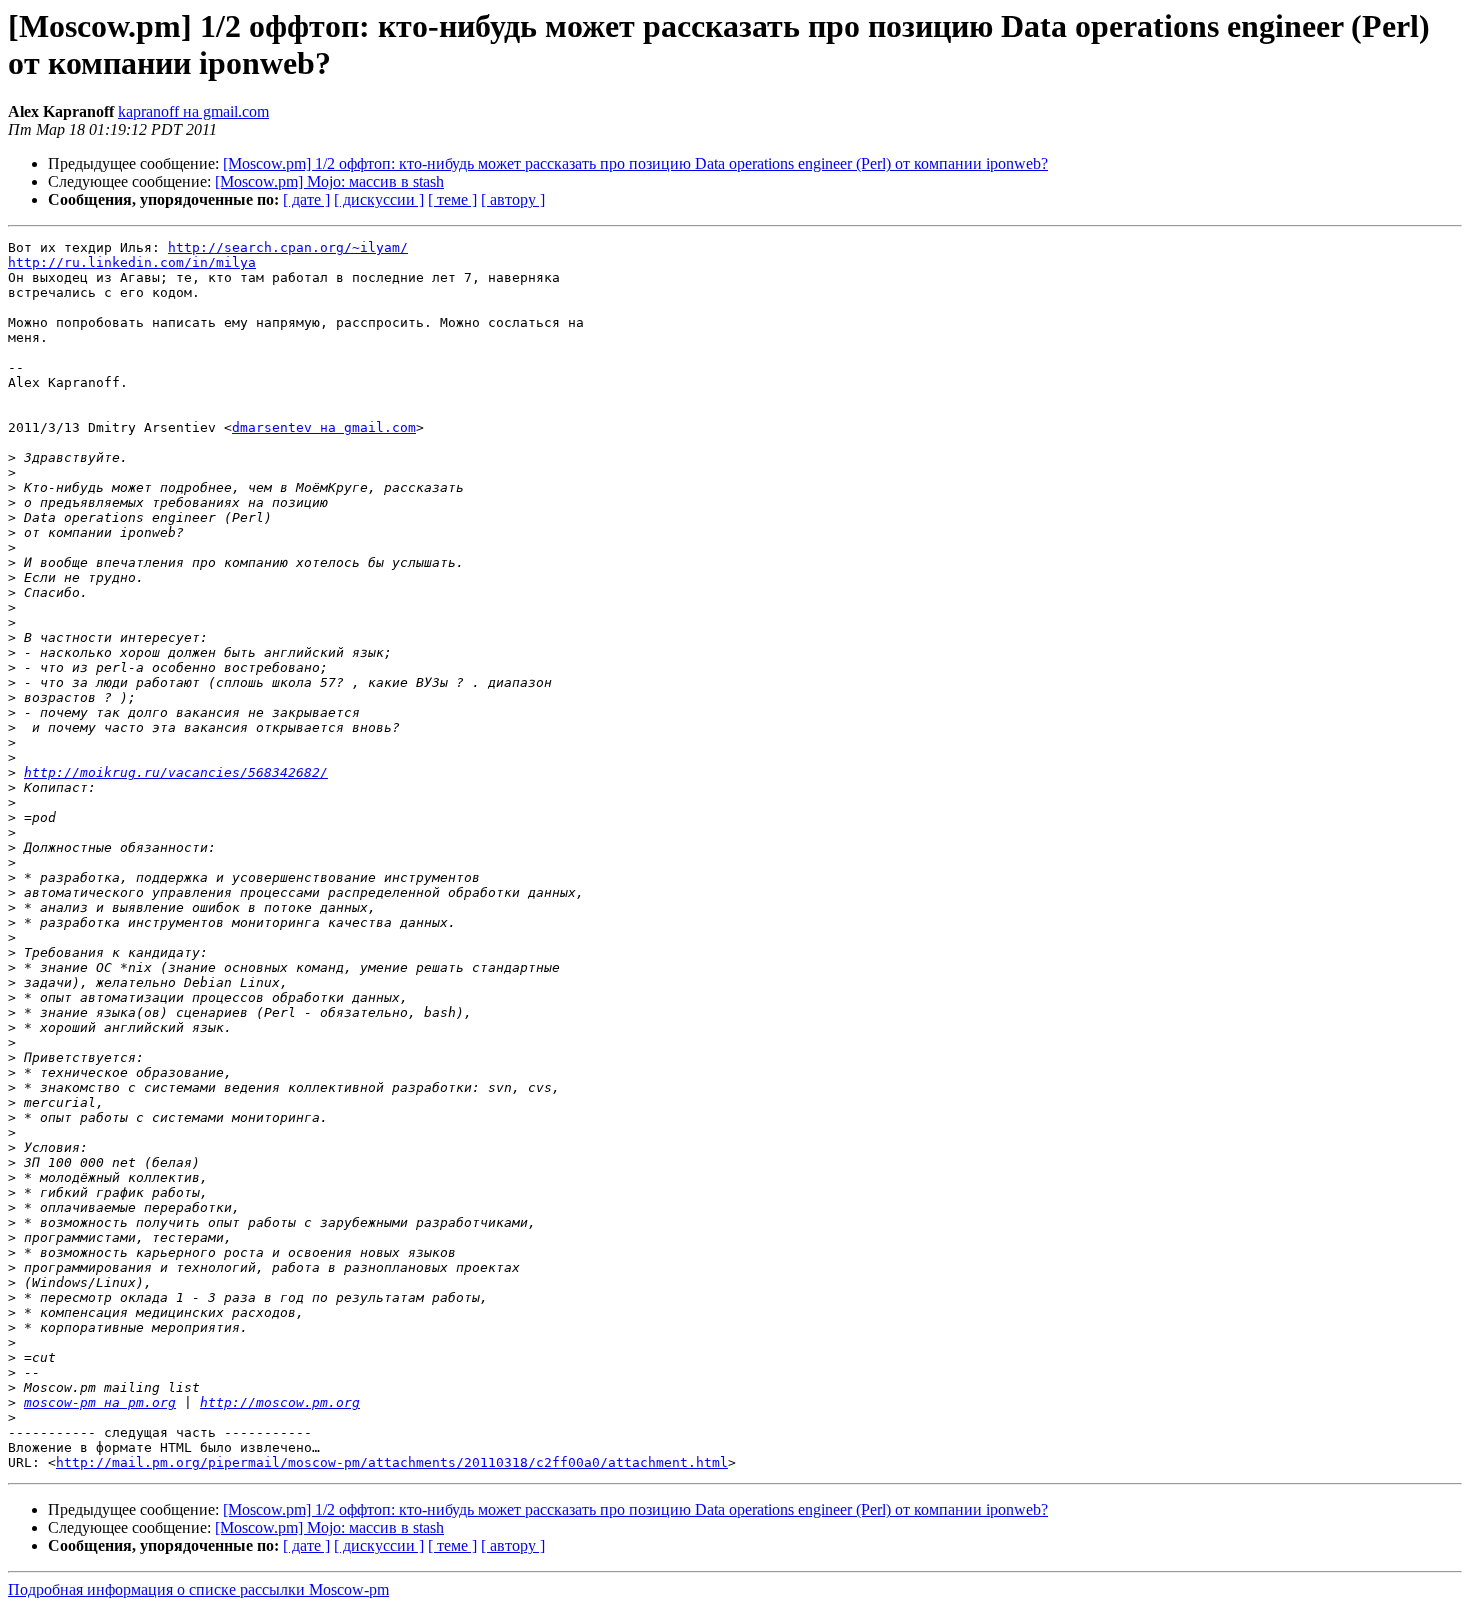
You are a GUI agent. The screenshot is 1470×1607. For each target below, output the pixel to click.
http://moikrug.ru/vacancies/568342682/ (176, 772)
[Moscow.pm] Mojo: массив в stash (329, 181)
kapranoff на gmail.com (193, 111)
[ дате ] (306, 199)
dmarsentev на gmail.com (324, 427)
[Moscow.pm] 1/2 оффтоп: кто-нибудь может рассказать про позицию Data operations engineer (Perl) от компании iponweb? (635, 163)
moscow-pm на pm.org (100, 1402)
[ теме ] (452, 199)
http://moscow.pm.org (280, 1402)
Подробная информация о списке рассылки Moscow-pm (198, 1589)
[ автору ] (513, 199)
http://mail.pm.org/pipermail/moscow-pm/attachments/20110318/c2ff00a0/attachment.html (392, 1462)
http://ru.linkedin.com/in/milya (132, 262)
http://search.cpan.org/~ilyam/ (288, 247)
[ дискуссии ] (379, 199)
